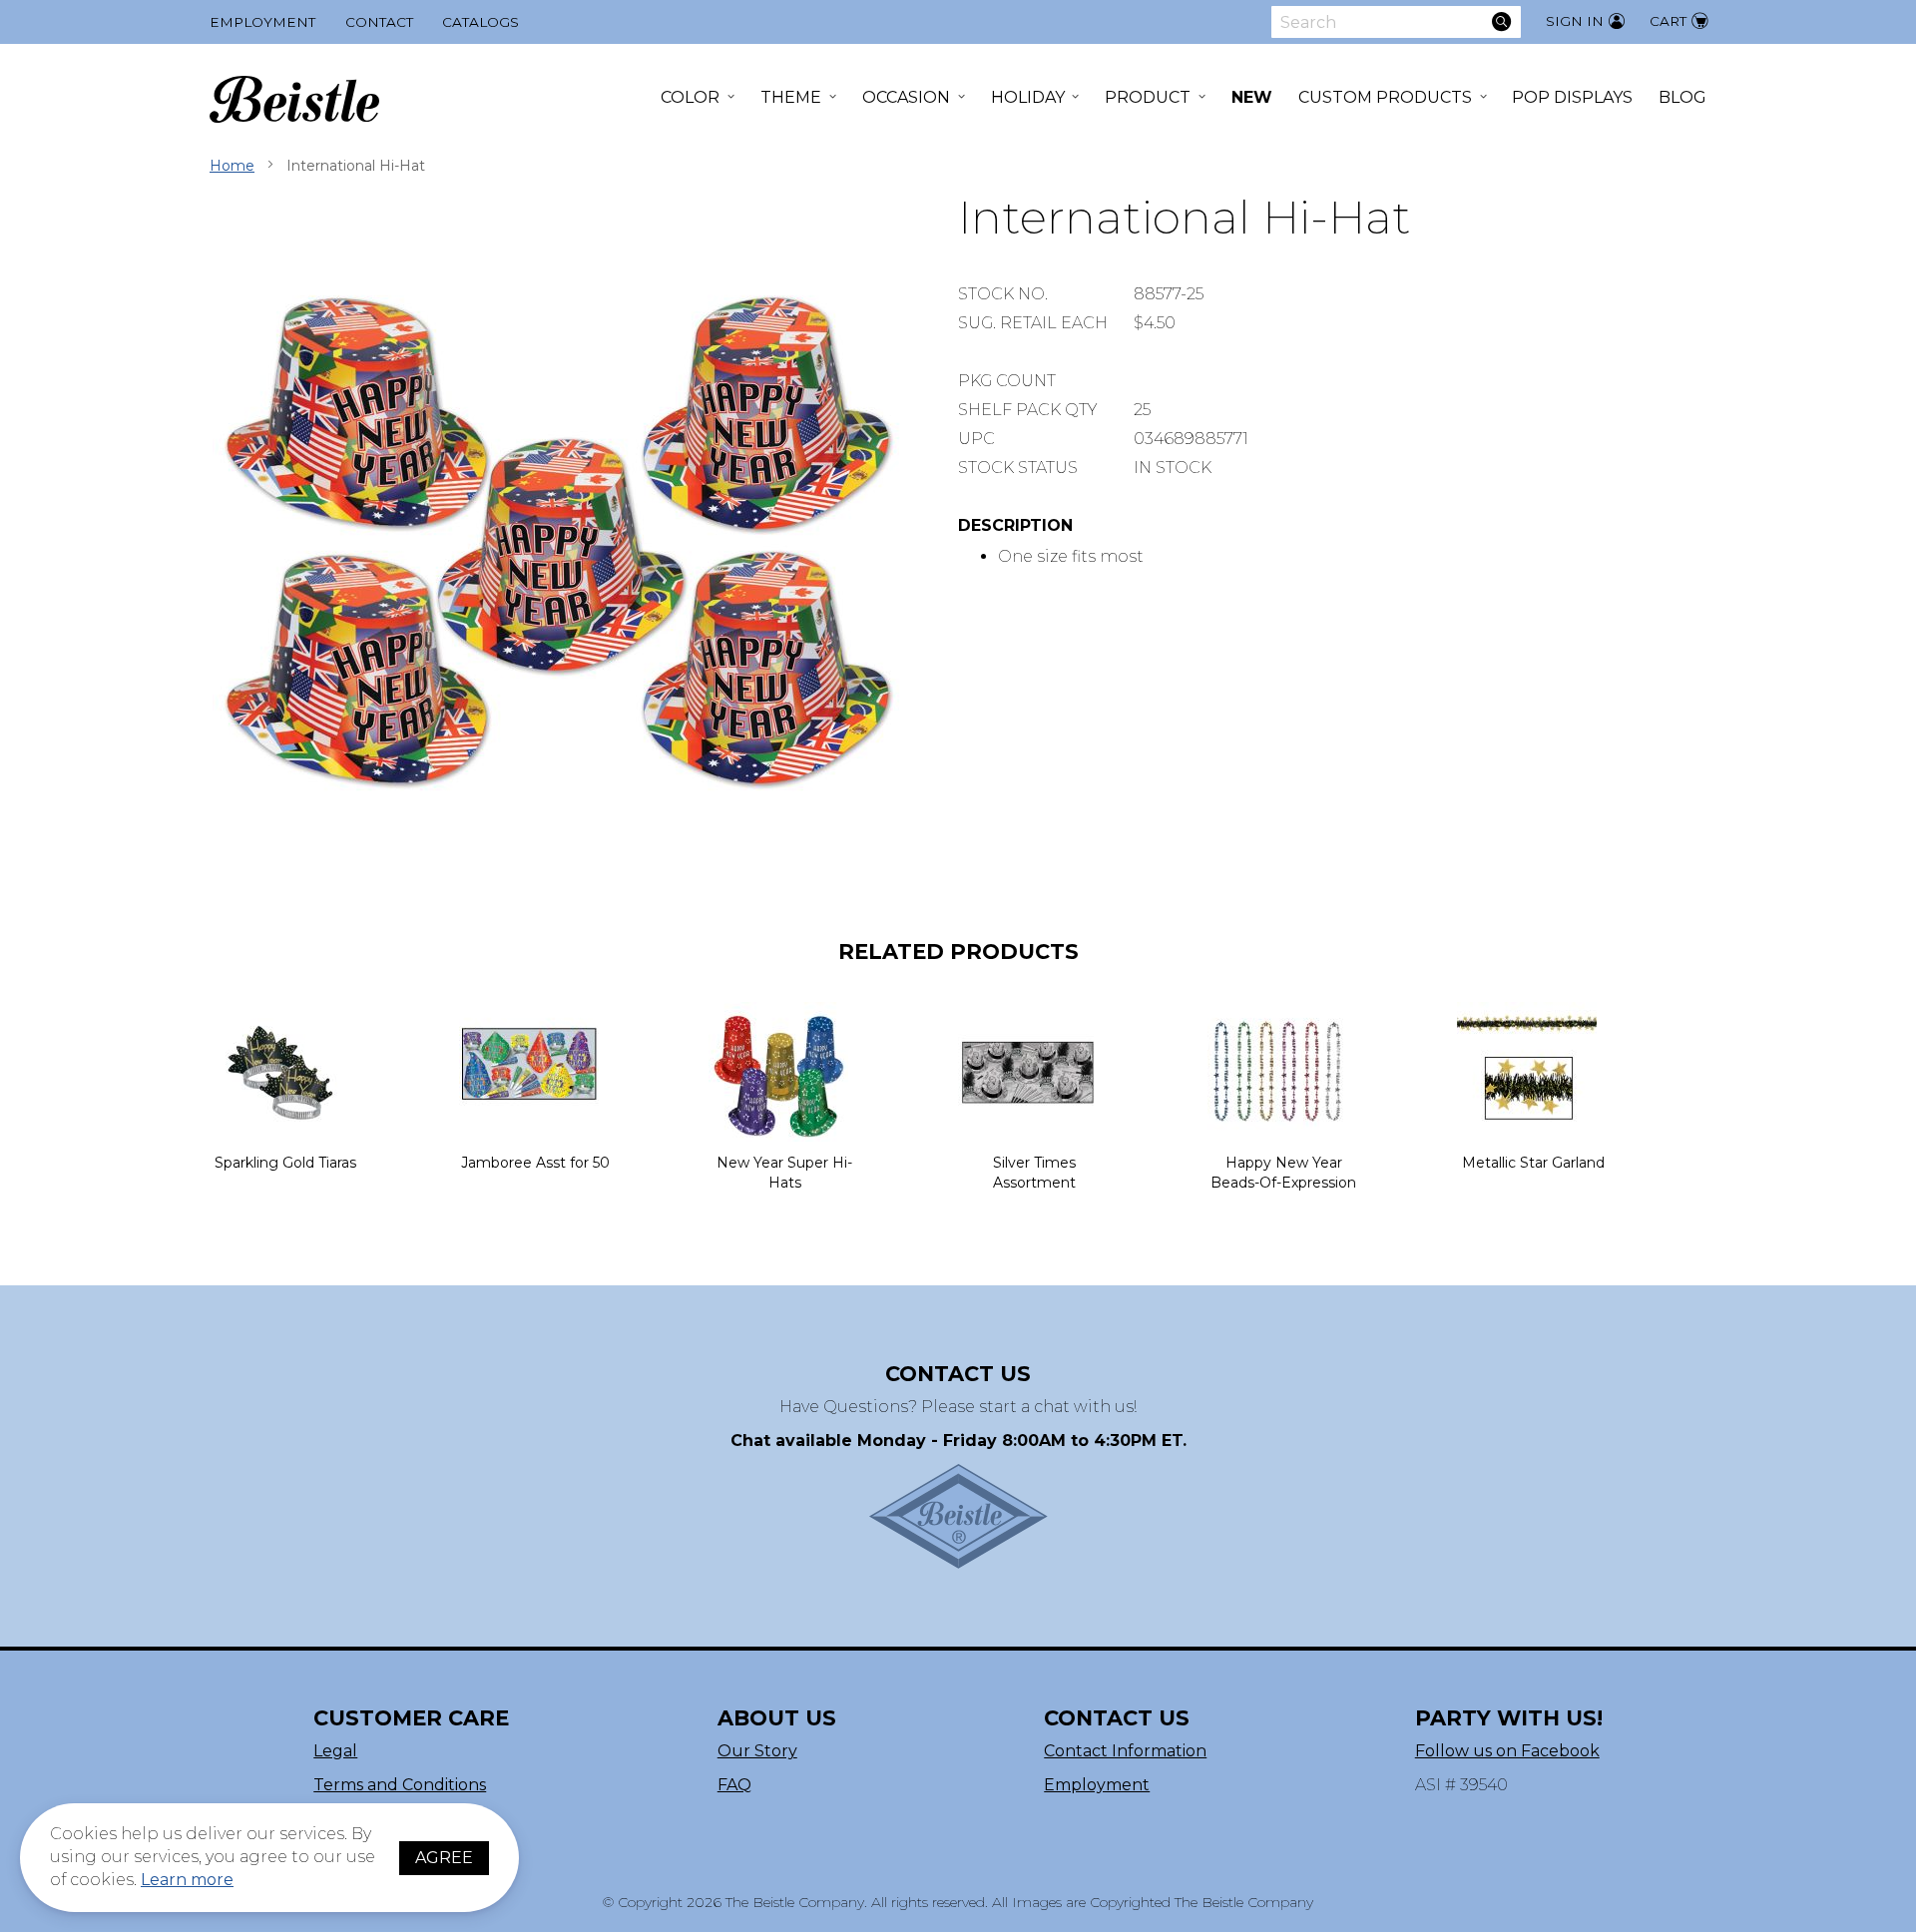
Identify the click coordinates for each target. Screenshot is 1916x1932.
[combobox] (1396, 22)
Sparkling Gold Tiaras (285, 1163)
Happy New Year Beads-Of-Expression (1283, 1173)
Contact (379, 22)
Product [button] (1148, 97)
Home (232, 166)
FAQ (734, 1785)
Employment (262, 22)
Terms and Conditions (400, 1785)
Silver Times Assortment (1034, 1173)
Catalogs (480, 22)
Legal (335, 1751)
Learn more (187, 1880)
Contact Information (1125, 1751)
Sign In (1575, 21)
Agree (444, 1858)
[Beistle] (294, 99)
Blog (1682, 97)
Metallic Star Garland (1533, 1163)
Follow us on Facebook (1507, 1751)
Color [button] (690, 97)
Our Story (757, 1751)
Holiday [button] (1028, 97)
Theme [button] (791, 97)
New (1252, 97)
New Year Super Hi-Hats (784, 1173)
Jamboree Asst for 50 (535, 1163)
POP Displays (1572, 97)
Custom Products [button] (1385, 97)
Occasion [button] (906, 97)
